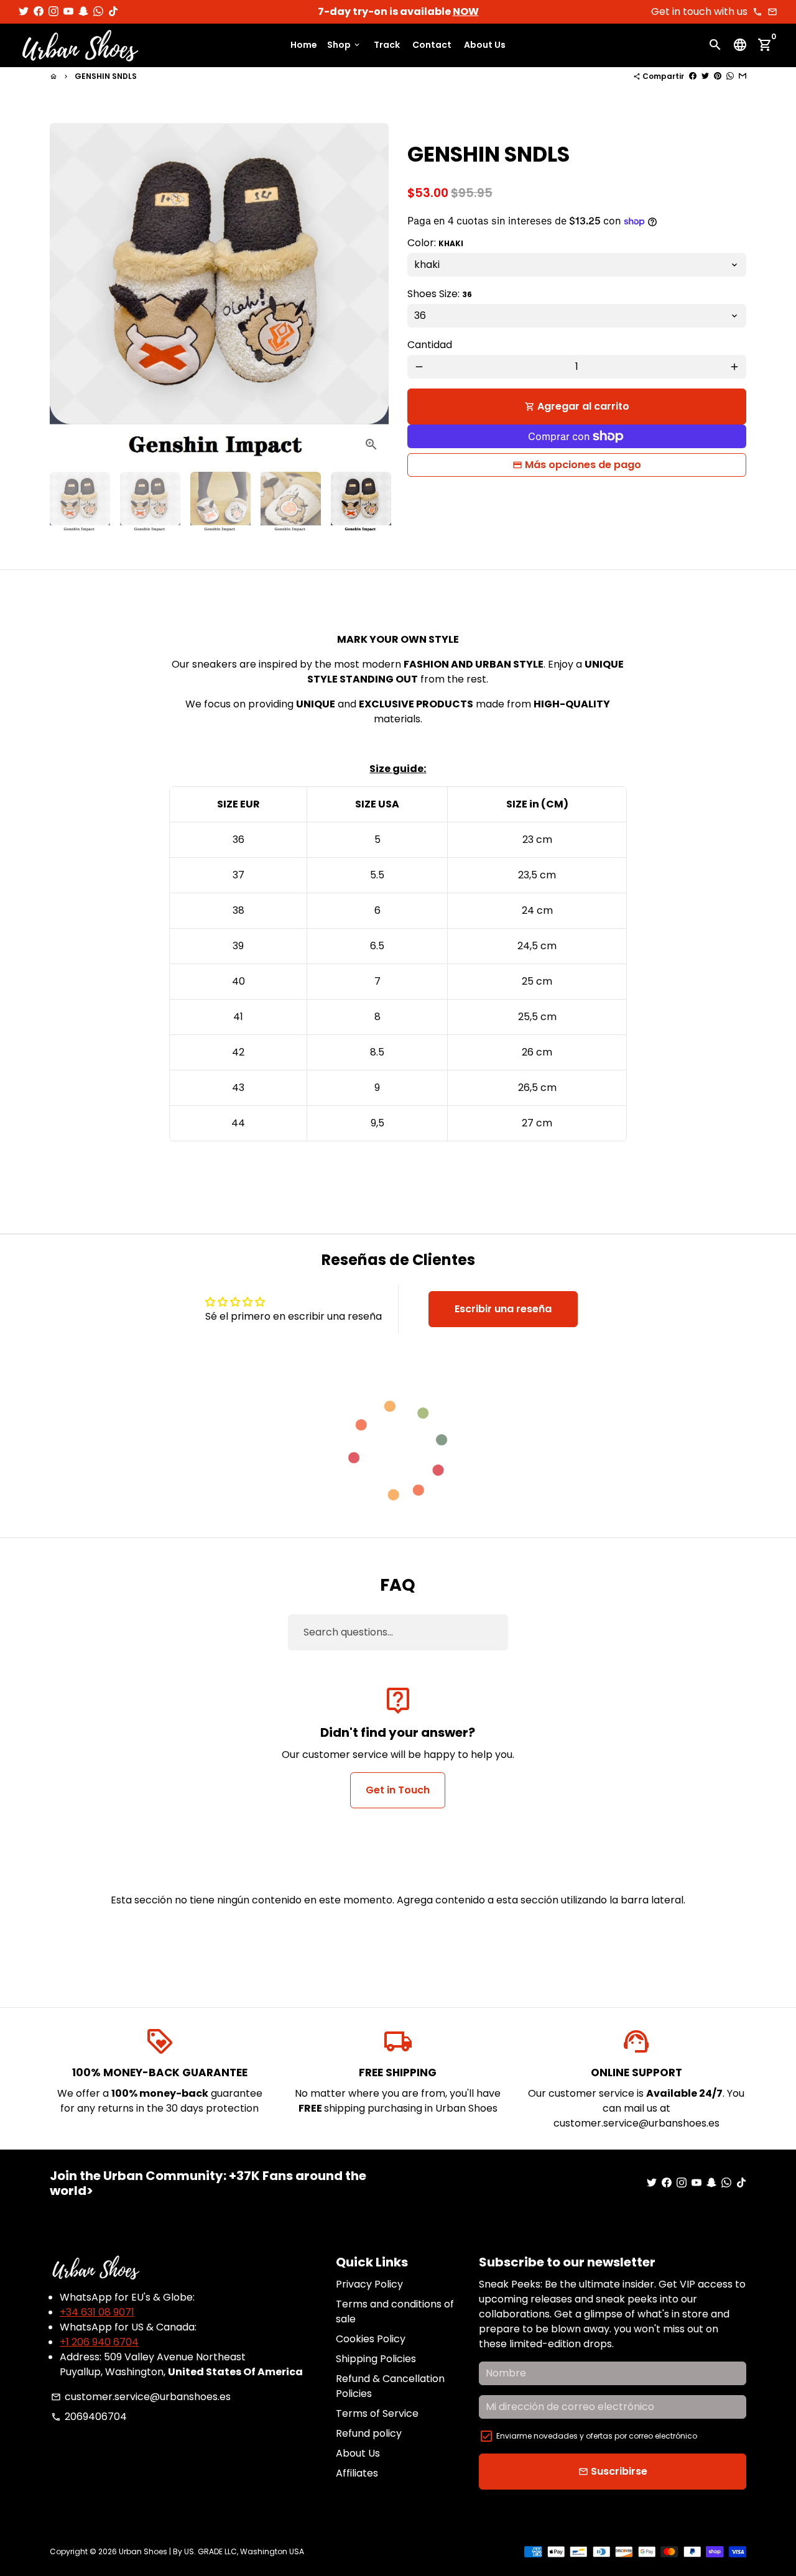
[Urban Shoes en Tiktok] (113, 11)
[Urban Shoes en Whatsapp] (98, 11)
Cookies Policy (371, 2339)
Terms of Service (377, 2413)
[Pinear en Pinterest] (718, 76)
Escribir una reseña (503, 1309)
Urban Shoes (143, 2551)
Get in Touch (398, 1790)
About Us (485, 45)
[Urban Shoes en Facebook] (39, 11)
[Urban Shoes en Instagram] (53, 11)
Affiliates (357, 2473)
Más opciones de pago (583, 465)
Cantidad (430, 345)
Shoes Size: (440, 294)
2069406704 (89, 2417)
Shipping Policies (376, 2359)
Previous (67, 293)
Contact (432, 45)
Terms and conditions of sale (395, 2311)
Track (387, 45)
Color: (435, 243)
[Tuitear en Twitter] (705, 76)
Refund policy (369, 2433)
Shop (344, 45)
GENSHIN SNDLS (106, 76)
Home (304, 45)
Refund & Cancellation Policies (390, 2386)
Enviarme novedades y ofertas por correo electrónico (597, 2436)
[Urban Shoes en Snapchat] (83, 11)
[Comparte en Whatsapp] (730, 76)
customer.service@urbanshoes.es (141, 2397)
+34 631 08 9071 (97, 2312)
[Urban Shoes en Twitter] (24, 11)
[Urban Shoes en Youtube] (68, 11)
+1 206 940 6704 (99, 2342)
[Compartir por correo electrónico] (743, 76)
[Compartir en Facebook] (693, 76)
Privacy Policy (369, 2284)
